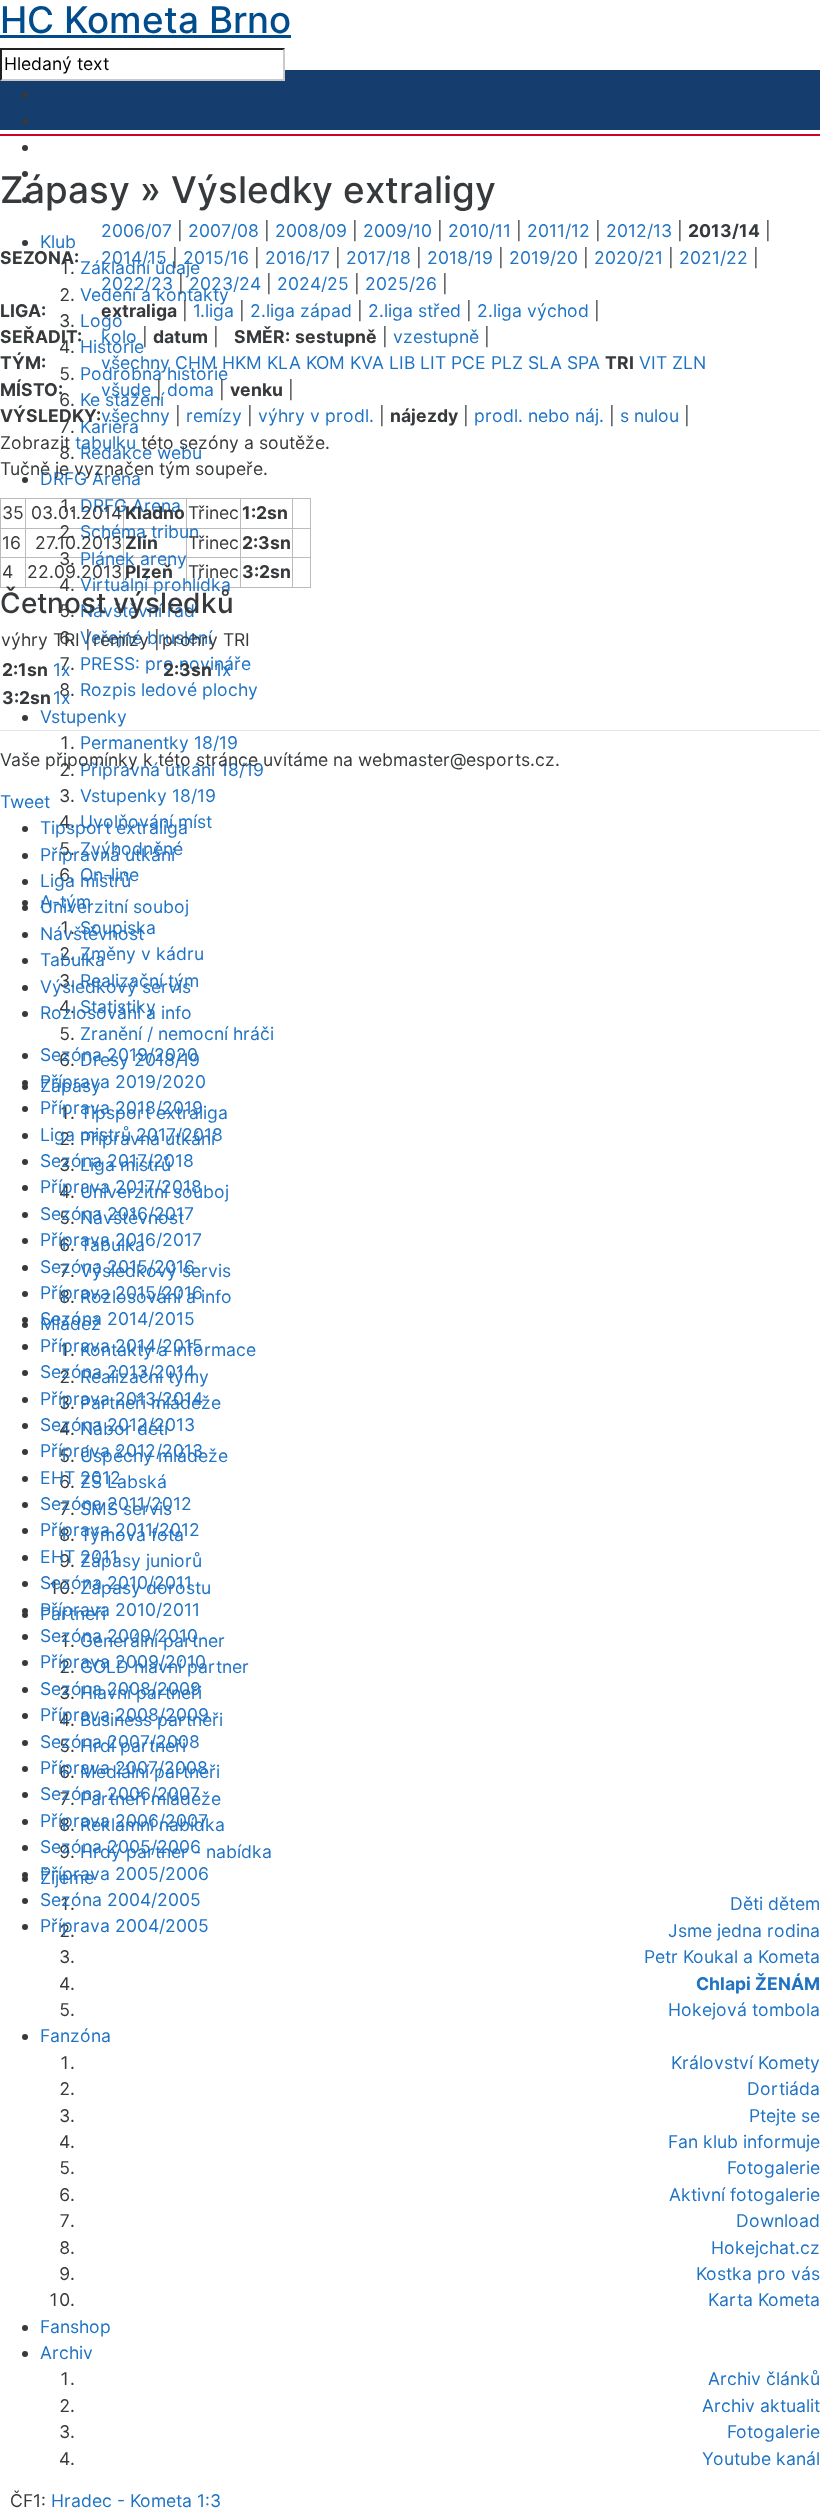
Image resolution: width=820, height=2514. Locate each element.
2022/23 (137, 283)
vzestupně (436, 336)
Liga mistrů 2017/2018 (131, 1134)
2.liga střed (414, 310)
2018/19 (460, 257)
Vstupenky (83, 716)
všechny (135, 362)
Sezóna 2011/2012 (116, 1503)
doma (190, 389)
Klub (58, 241)
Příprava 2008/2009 (124, 1714)
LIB (402, 362)
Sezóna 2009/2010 (119, 1635)
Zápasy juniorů (141, 1560)
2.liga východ (533, 310)
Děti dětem (775, 1903)
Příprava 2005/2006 (124, 1873)
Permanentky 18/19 (159, 742)
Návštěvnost (92, 933)
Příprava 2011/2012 (120, 1529)
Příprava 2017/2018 (121, 1186)
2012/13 (639, 230)
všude (126, 389)
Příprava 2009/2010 (123, 1661)
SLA (545, 362)
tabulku (105, 442)
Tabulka (72, 959)
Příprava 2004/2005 (124, 1925)
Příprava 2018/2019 (121, 1107)
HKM (242, 362)
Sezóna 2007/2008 (120, 1741)
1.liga (213, 310)
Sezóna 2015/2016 (117, 1266)
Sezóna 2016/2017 (117, 1213)
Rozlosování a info (116, 1012)
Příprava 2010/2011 (120, 1609)
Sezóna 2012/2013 (117, 1424)
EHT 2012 (80, 1477)
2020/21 (628, 257)
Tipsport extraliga (114, 827)
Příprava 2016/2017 (121, 1239)
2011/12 (558, 230)
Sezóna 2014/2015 (117, 1318)
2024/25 (313, 283)
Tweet (25, 801)
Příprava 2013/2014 (121, 1398)
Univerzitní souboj (114, 906)
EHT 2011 (79, 1556)
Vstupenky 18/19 (148, 795)
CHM (196, 362)
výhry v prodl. (316, 415)
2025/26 (401, 283)
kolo (119, 336)
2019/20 (543, 257)
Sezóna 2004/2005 (120, 1899)
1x (62, 669)
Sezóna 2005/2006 (120, 1846)
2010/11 (479, 230)
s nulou (649, 415)
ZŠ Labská (123, 1481)
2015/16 (216, 257)
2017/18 (378, 257)
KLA (284, 362)
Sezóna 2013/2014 (117, 1371)
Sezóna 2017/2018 (117, 1160)
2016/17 (297, 257)
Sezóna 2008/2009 (120, 1688)
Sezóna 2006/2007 (120, 1793)
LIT (433, 362)
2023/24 (225, 283)
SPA (583, 362)
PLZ (507, 362)
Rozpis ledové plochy (169, 689)
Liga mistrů (85, 880)
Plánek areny (133, 558)
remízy (214, 415)
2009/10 (397, 230)
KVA (367, 362)
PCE (468, 362)
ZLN (689, 362)
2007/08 (223, 230)
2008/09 (311, 230)
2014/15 (134, 257)
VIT (653, 362)
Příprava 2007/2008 (124, 1767)
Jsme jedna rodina (744, 1930)
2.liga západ (301, 310)
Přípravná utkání (107, 854)
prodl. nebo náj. (539, 415)
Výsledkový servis (115, 986)
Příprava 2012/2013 (121, 1450)
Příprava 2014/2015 (121, 1345)
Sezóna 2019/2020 (119, 1054)
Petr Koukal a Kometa (732, 1956)
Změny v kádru (142, 953)
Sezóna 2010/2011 (116, 1582)
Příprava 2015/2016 (121, 1292)
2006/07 (136, 230)
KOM (325, 362)
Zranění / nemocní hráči (177, 1033)
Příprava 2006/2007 (124, 1820)
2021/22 (713, 257)
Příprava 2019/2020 (123, 1081)
